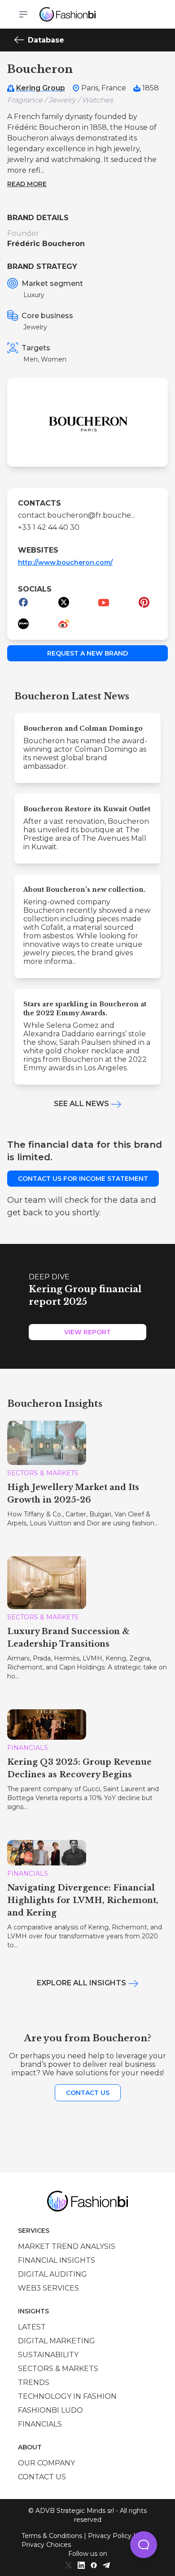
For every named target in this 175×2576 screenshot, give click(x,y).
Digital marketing (57, 2341)
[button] (144, 2545)
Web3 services (48, 2288)
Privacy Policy (110, 2536)
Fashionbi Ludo (50, 2410)
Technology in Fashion (67, 2396)
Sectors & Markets (58, 2369)
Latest (32, 2327)
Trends (34, 2382)
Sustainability (48, 2355)
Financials (40, 2424)
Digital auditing (52, 2274)
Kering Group (41, 88)
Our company (46, 2463)
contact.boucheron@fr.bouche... (77, 515)
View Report (87, 1332)
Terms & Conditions (52, 2536)
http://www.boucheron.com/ (65, 562)
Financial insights (57, 2260)
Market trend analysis (67, 2246)
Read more (27, 184)
